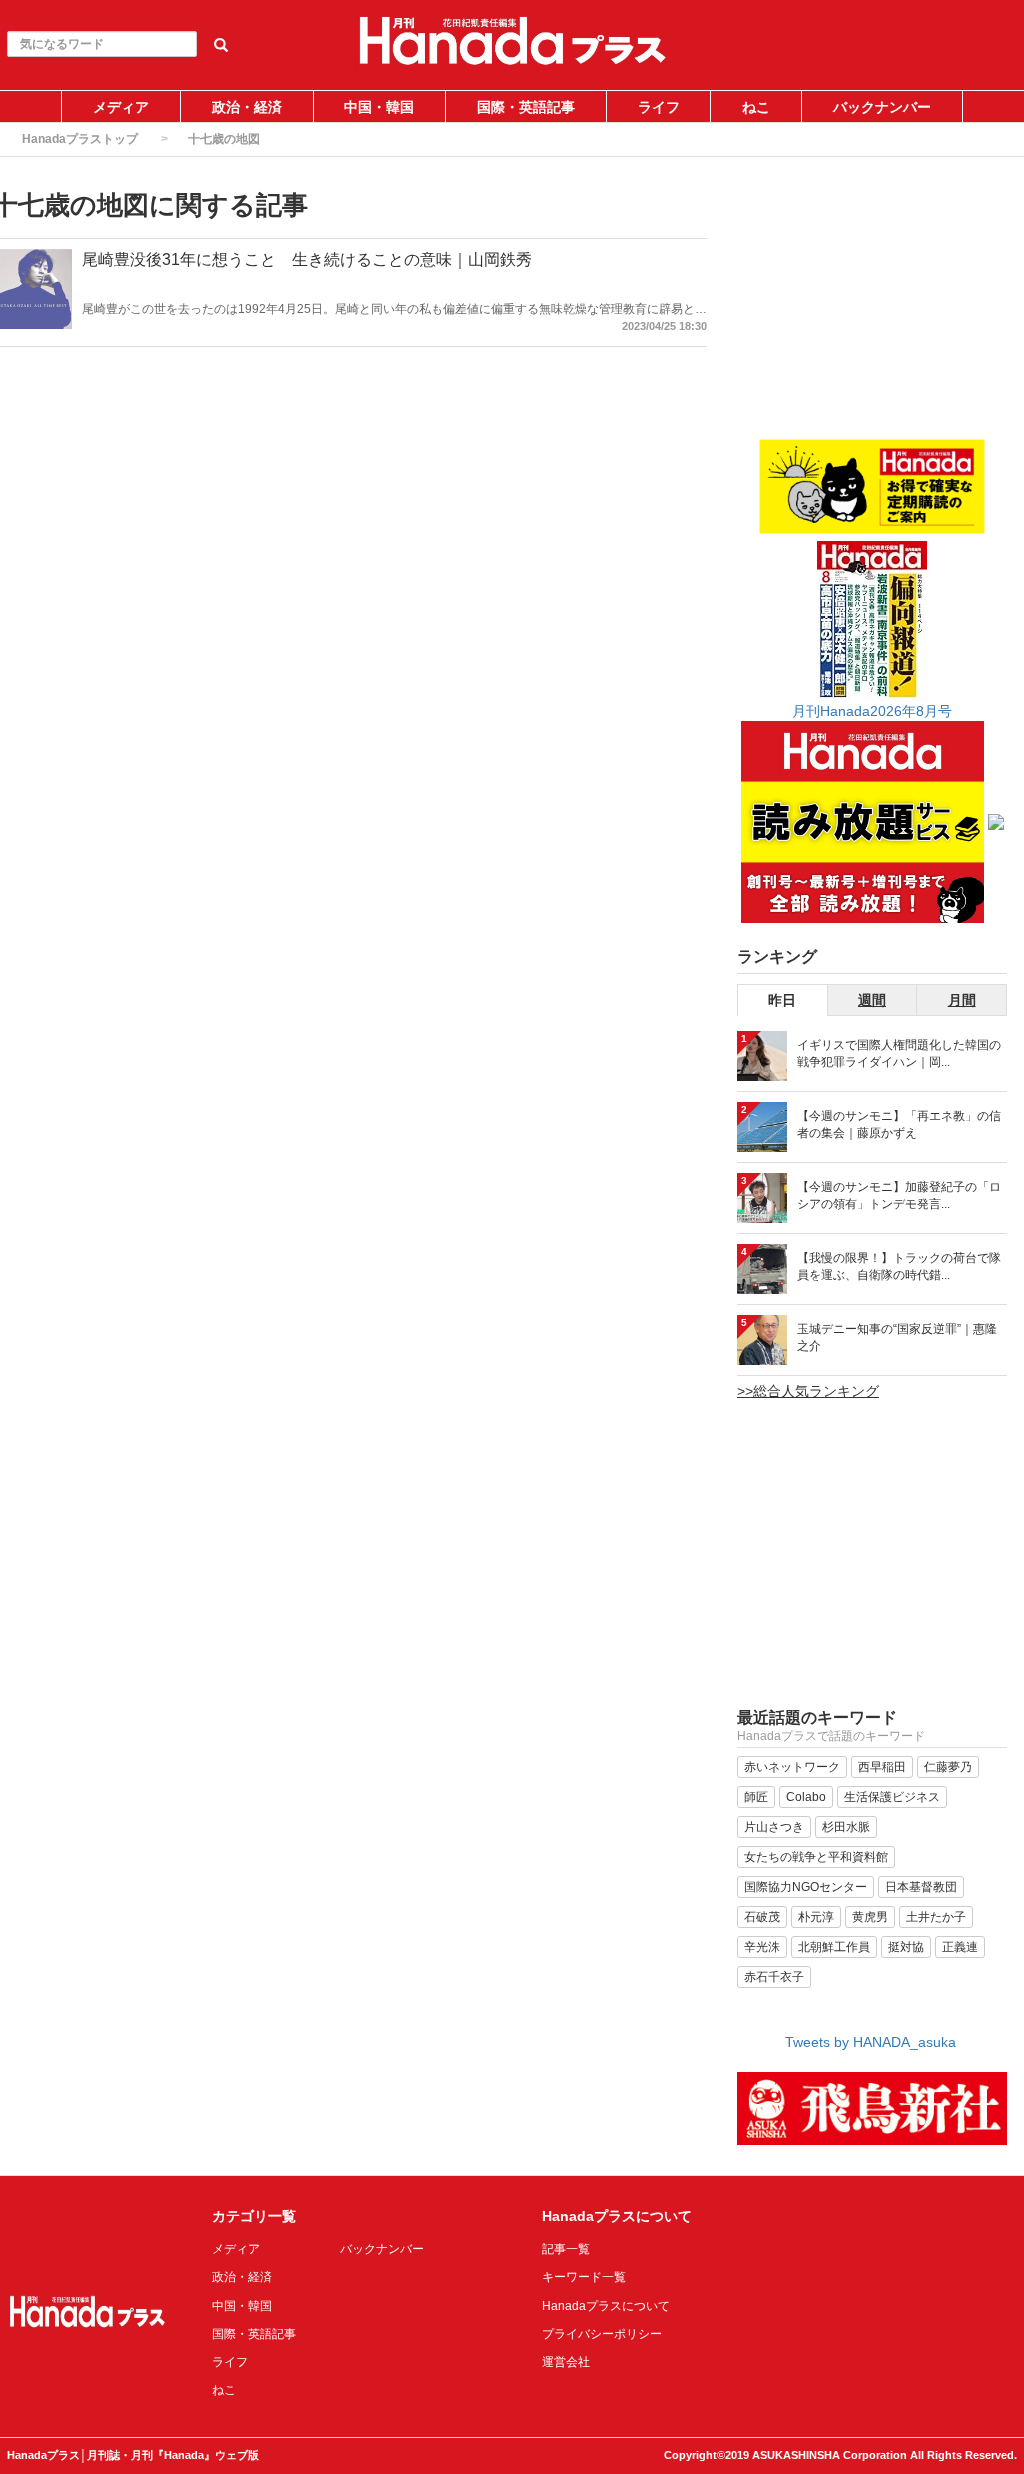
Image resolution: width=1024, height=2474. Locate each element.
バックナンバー (882, 107)
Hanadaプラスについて (606, 2306)
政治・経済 (247, 107)
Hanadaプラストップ (80, 139)
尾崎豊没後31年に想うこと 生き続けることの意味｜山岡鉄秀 (307, 259)
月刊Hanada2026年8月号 (872, 711)
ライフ (659, 107)
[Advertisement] (872, 312)
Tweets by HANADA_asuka (870, 2042)
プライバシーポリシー (602, 2334)
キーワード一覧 (584, 2277)
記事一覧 (566, 2249)
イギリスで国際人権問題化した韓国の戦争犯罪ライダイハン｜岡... (899, 1053)
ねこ (756, 107)
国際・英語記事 (526, 107)
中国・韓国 (379, 107)
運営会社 (566, 2362)
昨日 (782, 1000)
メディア (121, 107)
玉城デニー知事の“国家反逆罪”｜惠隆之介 (897, 1337)
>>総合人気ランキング (808, 1391)
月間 (962, 1000)
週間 (872, 1000)
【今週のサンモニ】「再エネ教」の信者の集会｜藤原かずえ (899, 1124)
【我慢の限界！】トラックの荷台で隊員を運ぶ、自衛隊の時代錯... (899, 1266)
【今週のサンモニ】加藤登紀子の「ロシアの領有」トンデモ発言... (899, 1195)
